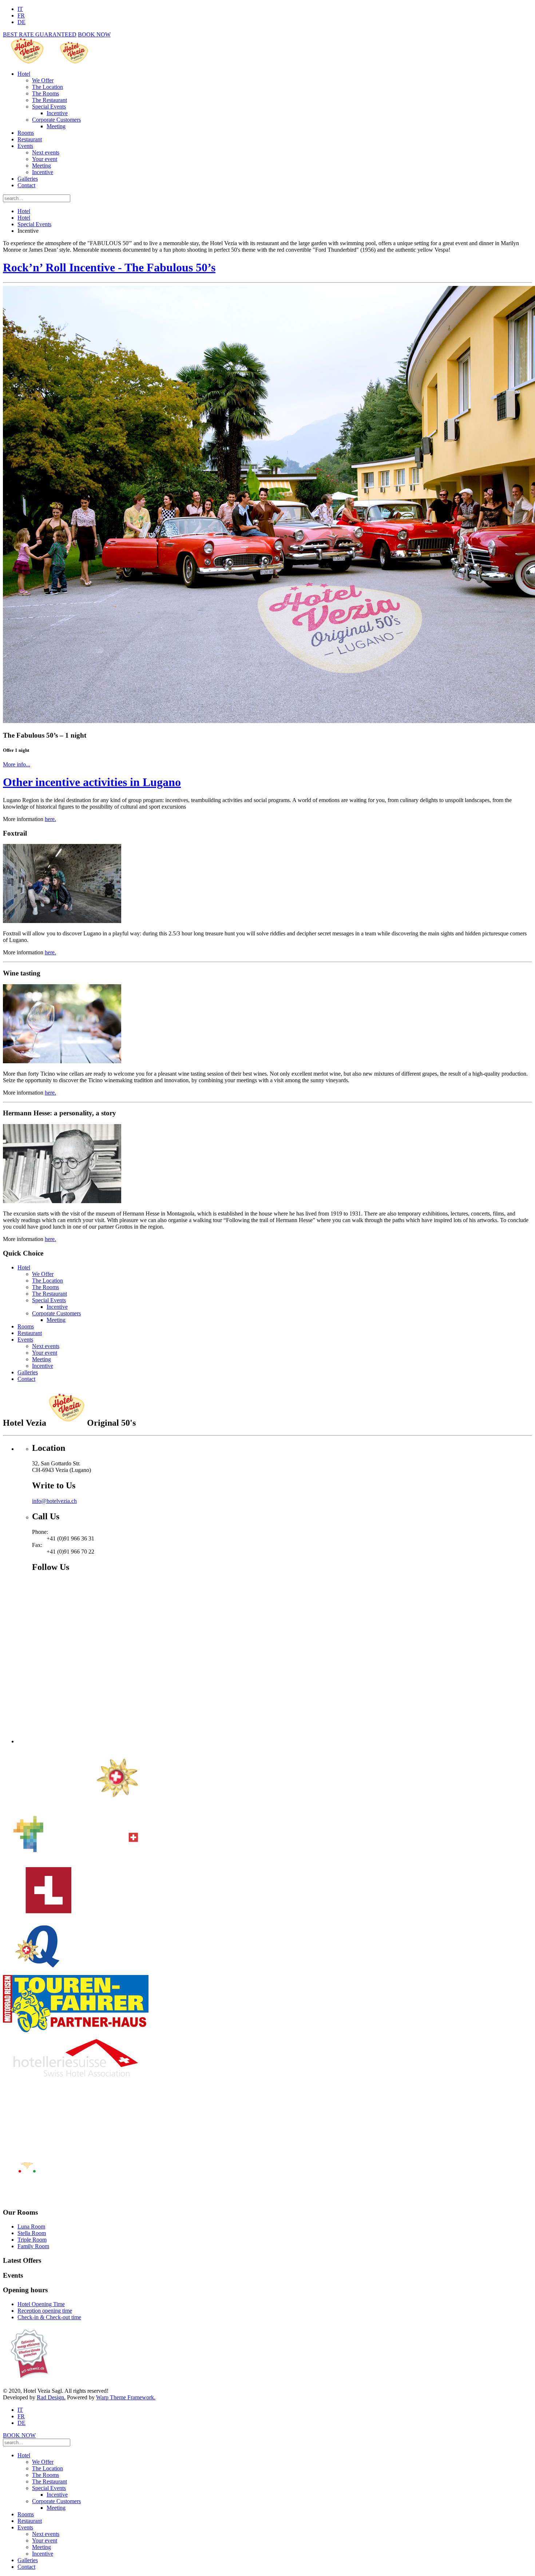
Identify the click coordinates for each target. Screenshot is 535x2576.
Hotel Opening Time (41, 2304)
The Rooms (45, 93)
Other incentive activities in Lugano (92, 782)
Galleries (28, 179)
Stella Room (32, 2233)
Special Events (49, 107)
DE (21, 22)
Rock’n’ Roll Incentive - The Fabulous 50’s (109, 267)
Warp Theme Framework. (126, 2397)
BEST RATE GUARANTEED (40, 34)
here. (50, 819)
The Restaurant (49, 100)
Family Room (33, 2246)
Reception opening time (45, 2311)
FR (21, 15)
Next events (46, 152)
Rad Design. (51, 2397)
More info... (17, 764)
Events (25, 146)
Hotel (24, 74)
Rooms (26, 133)
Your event (45, 159)
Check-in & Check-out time (49, 2317)
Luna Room (31, 2226)
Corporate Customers (56, 120)
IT (20, 9)
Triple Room (32, 2240)
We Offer (43, 80)
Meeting (56, 126)
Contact (26, 185)
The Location (47, 87)
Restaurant (30, 139)
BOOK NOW (94, 34)
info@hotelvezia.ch (54, 1501)
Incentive (57, 113)
